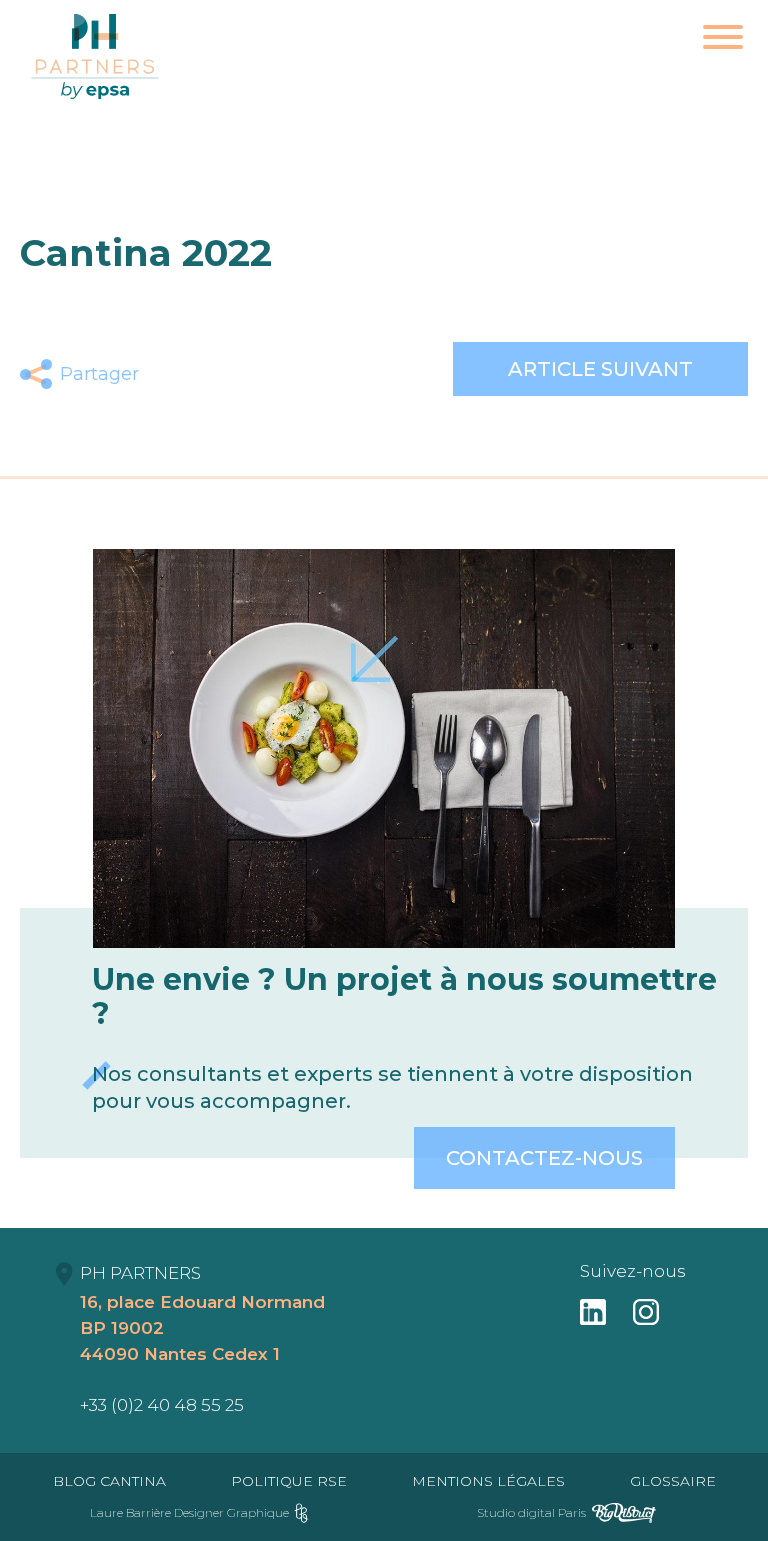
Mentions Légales (488, 1481)
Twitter (218, 374)
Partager (99, 374)
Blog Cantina (109, 1481)
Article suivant (600, 369)
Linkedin (265, 374)
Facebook (171, 374)
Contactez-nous (544, 1158)
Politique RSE (289, 1481)
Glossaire (673, 1481)
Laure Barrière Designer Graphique (189, 1512)
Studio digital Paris (531, 1512)
